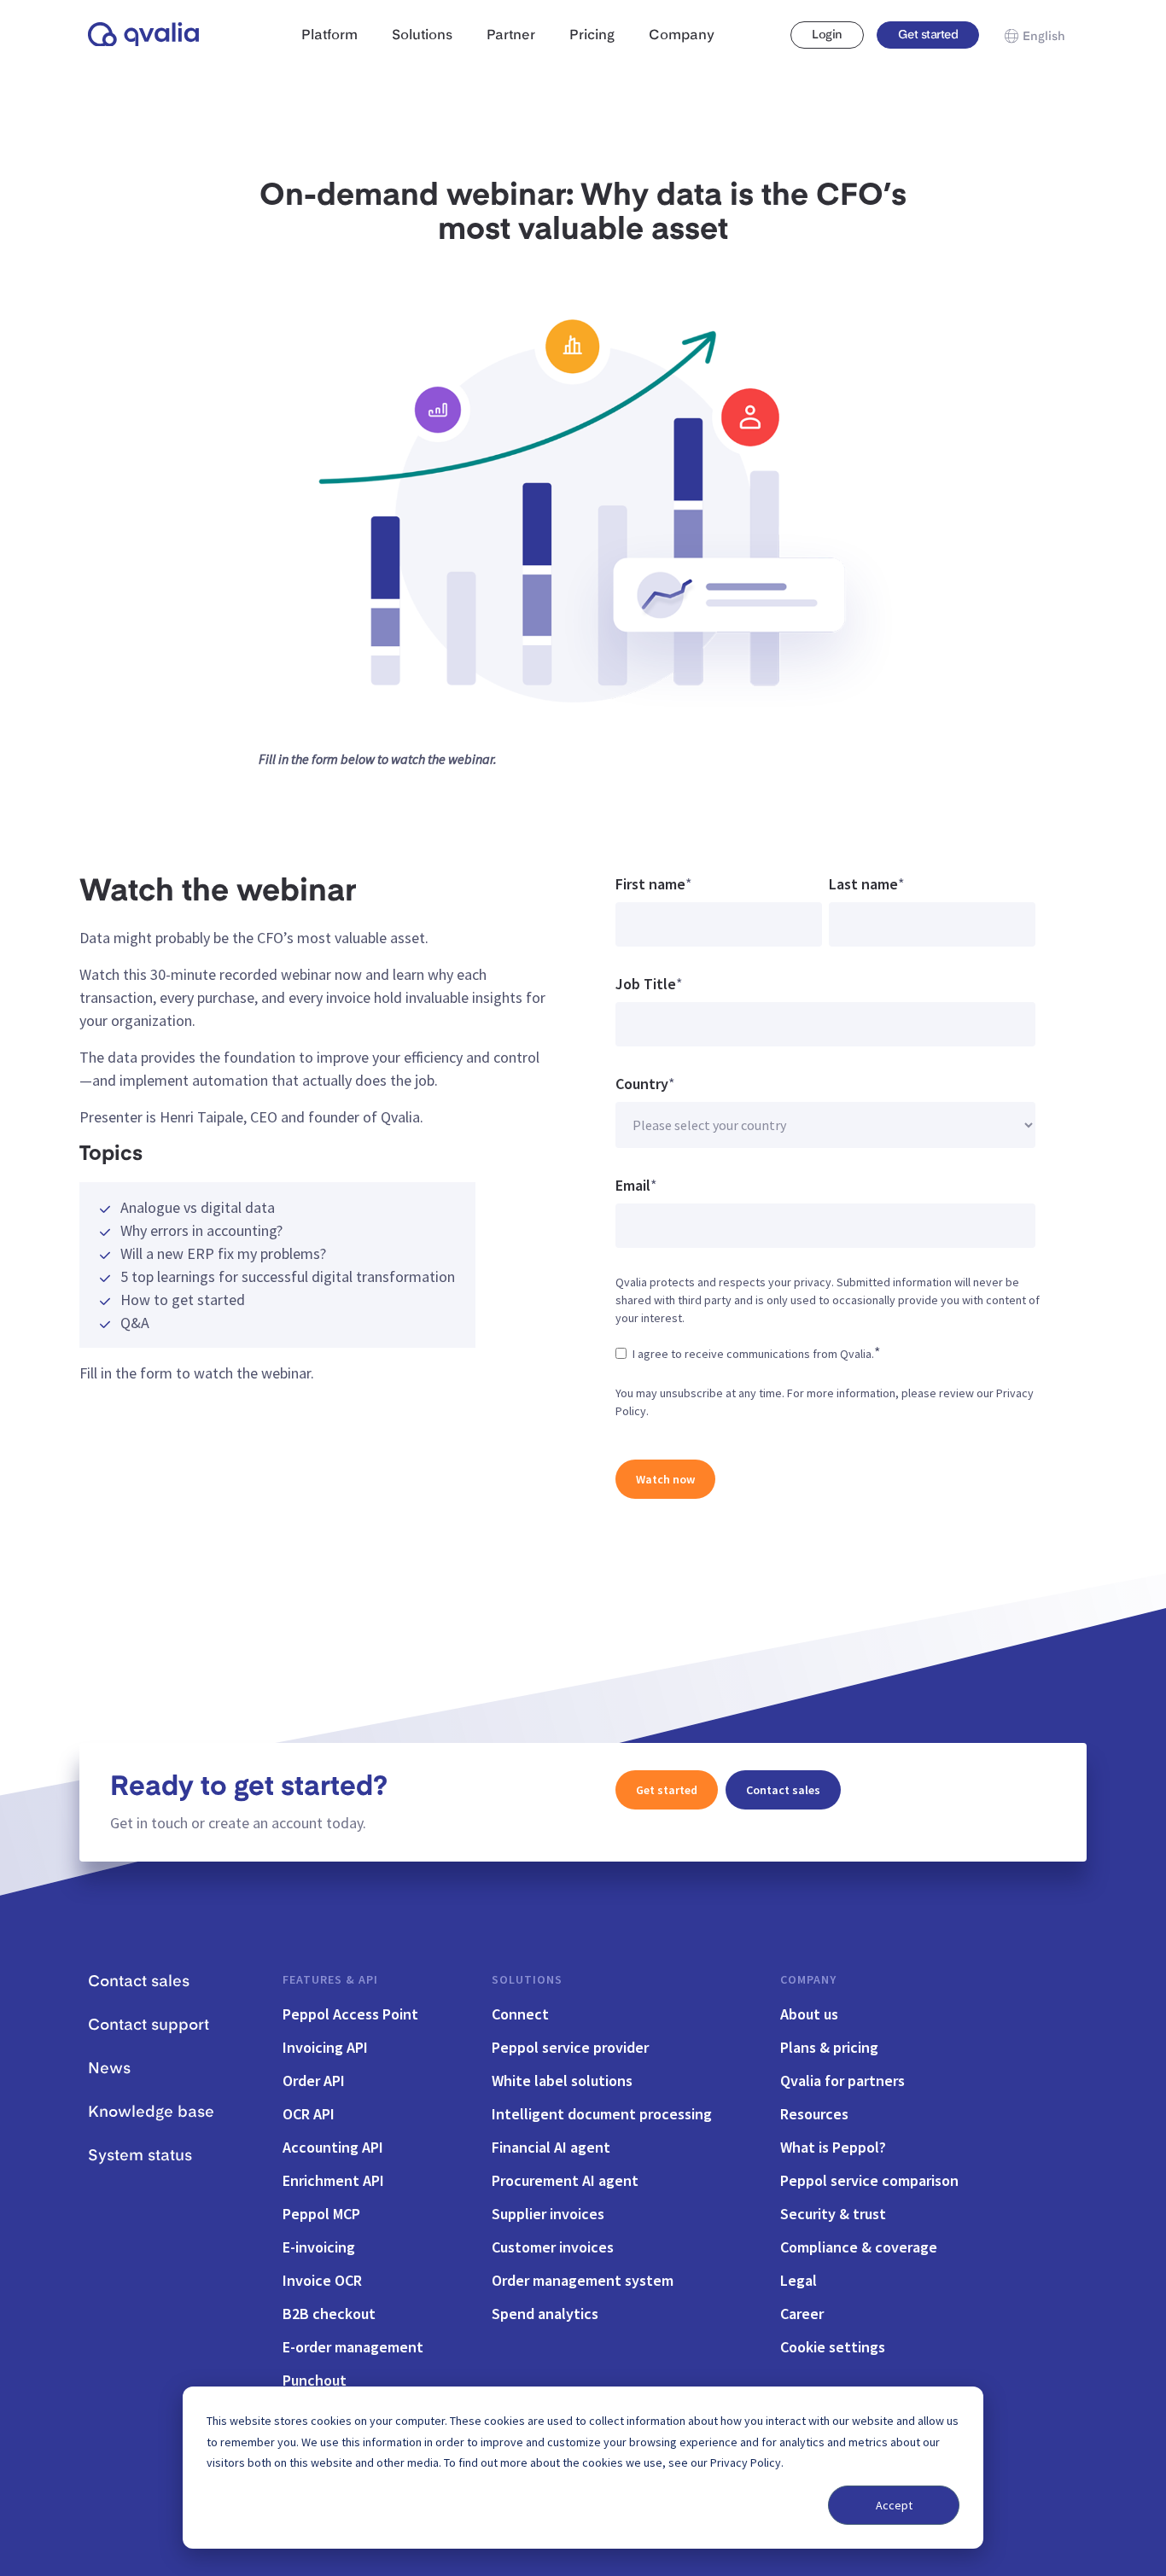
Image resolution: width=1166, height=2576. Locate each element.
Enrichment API (333, 2180)
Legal (799, 2280)
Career (802, 2314)
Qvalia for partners (842, 2081)
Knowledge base (151, 2113)
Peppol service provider (570, 2047)
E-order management (353, 2347)
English (1044, 37)
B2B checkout (329, 2314)
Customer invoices (553, 2247)
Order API (314, 2081)
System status (140, 2156)
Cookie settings (833, 2347)
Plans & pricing (829, 2047)
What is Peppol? (833, 2147)
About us (809, 2014)
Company (808, 1979)
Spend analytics (545, 2314)
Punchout (315, 2380)
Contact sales (783, 1790)
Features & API (330, 1979)
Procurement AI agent (565, 2180)
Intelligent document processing (602, 2114)
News (109, 2069)
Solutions (527, 1979)
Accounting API (333, 2147)
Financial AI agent (551, 2147)
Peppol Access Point (350, 2014)
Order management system (583, 2280)
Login (827, 35)
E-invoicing (319, 2247)
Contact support (149, 2025)
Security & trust (833, 2214)
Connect (520, 2014)
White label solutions (562, 2081)
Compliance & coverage (859, 2247)
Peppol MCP (321, 2214)
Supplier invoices (548, 2214)
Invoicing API (325, 2047)
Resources (814, 2114)
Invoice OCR (322, 2280)
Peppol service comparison (869, 2180)
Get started (928, 35)
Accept (894, 2505)
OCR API (309, 2114)
